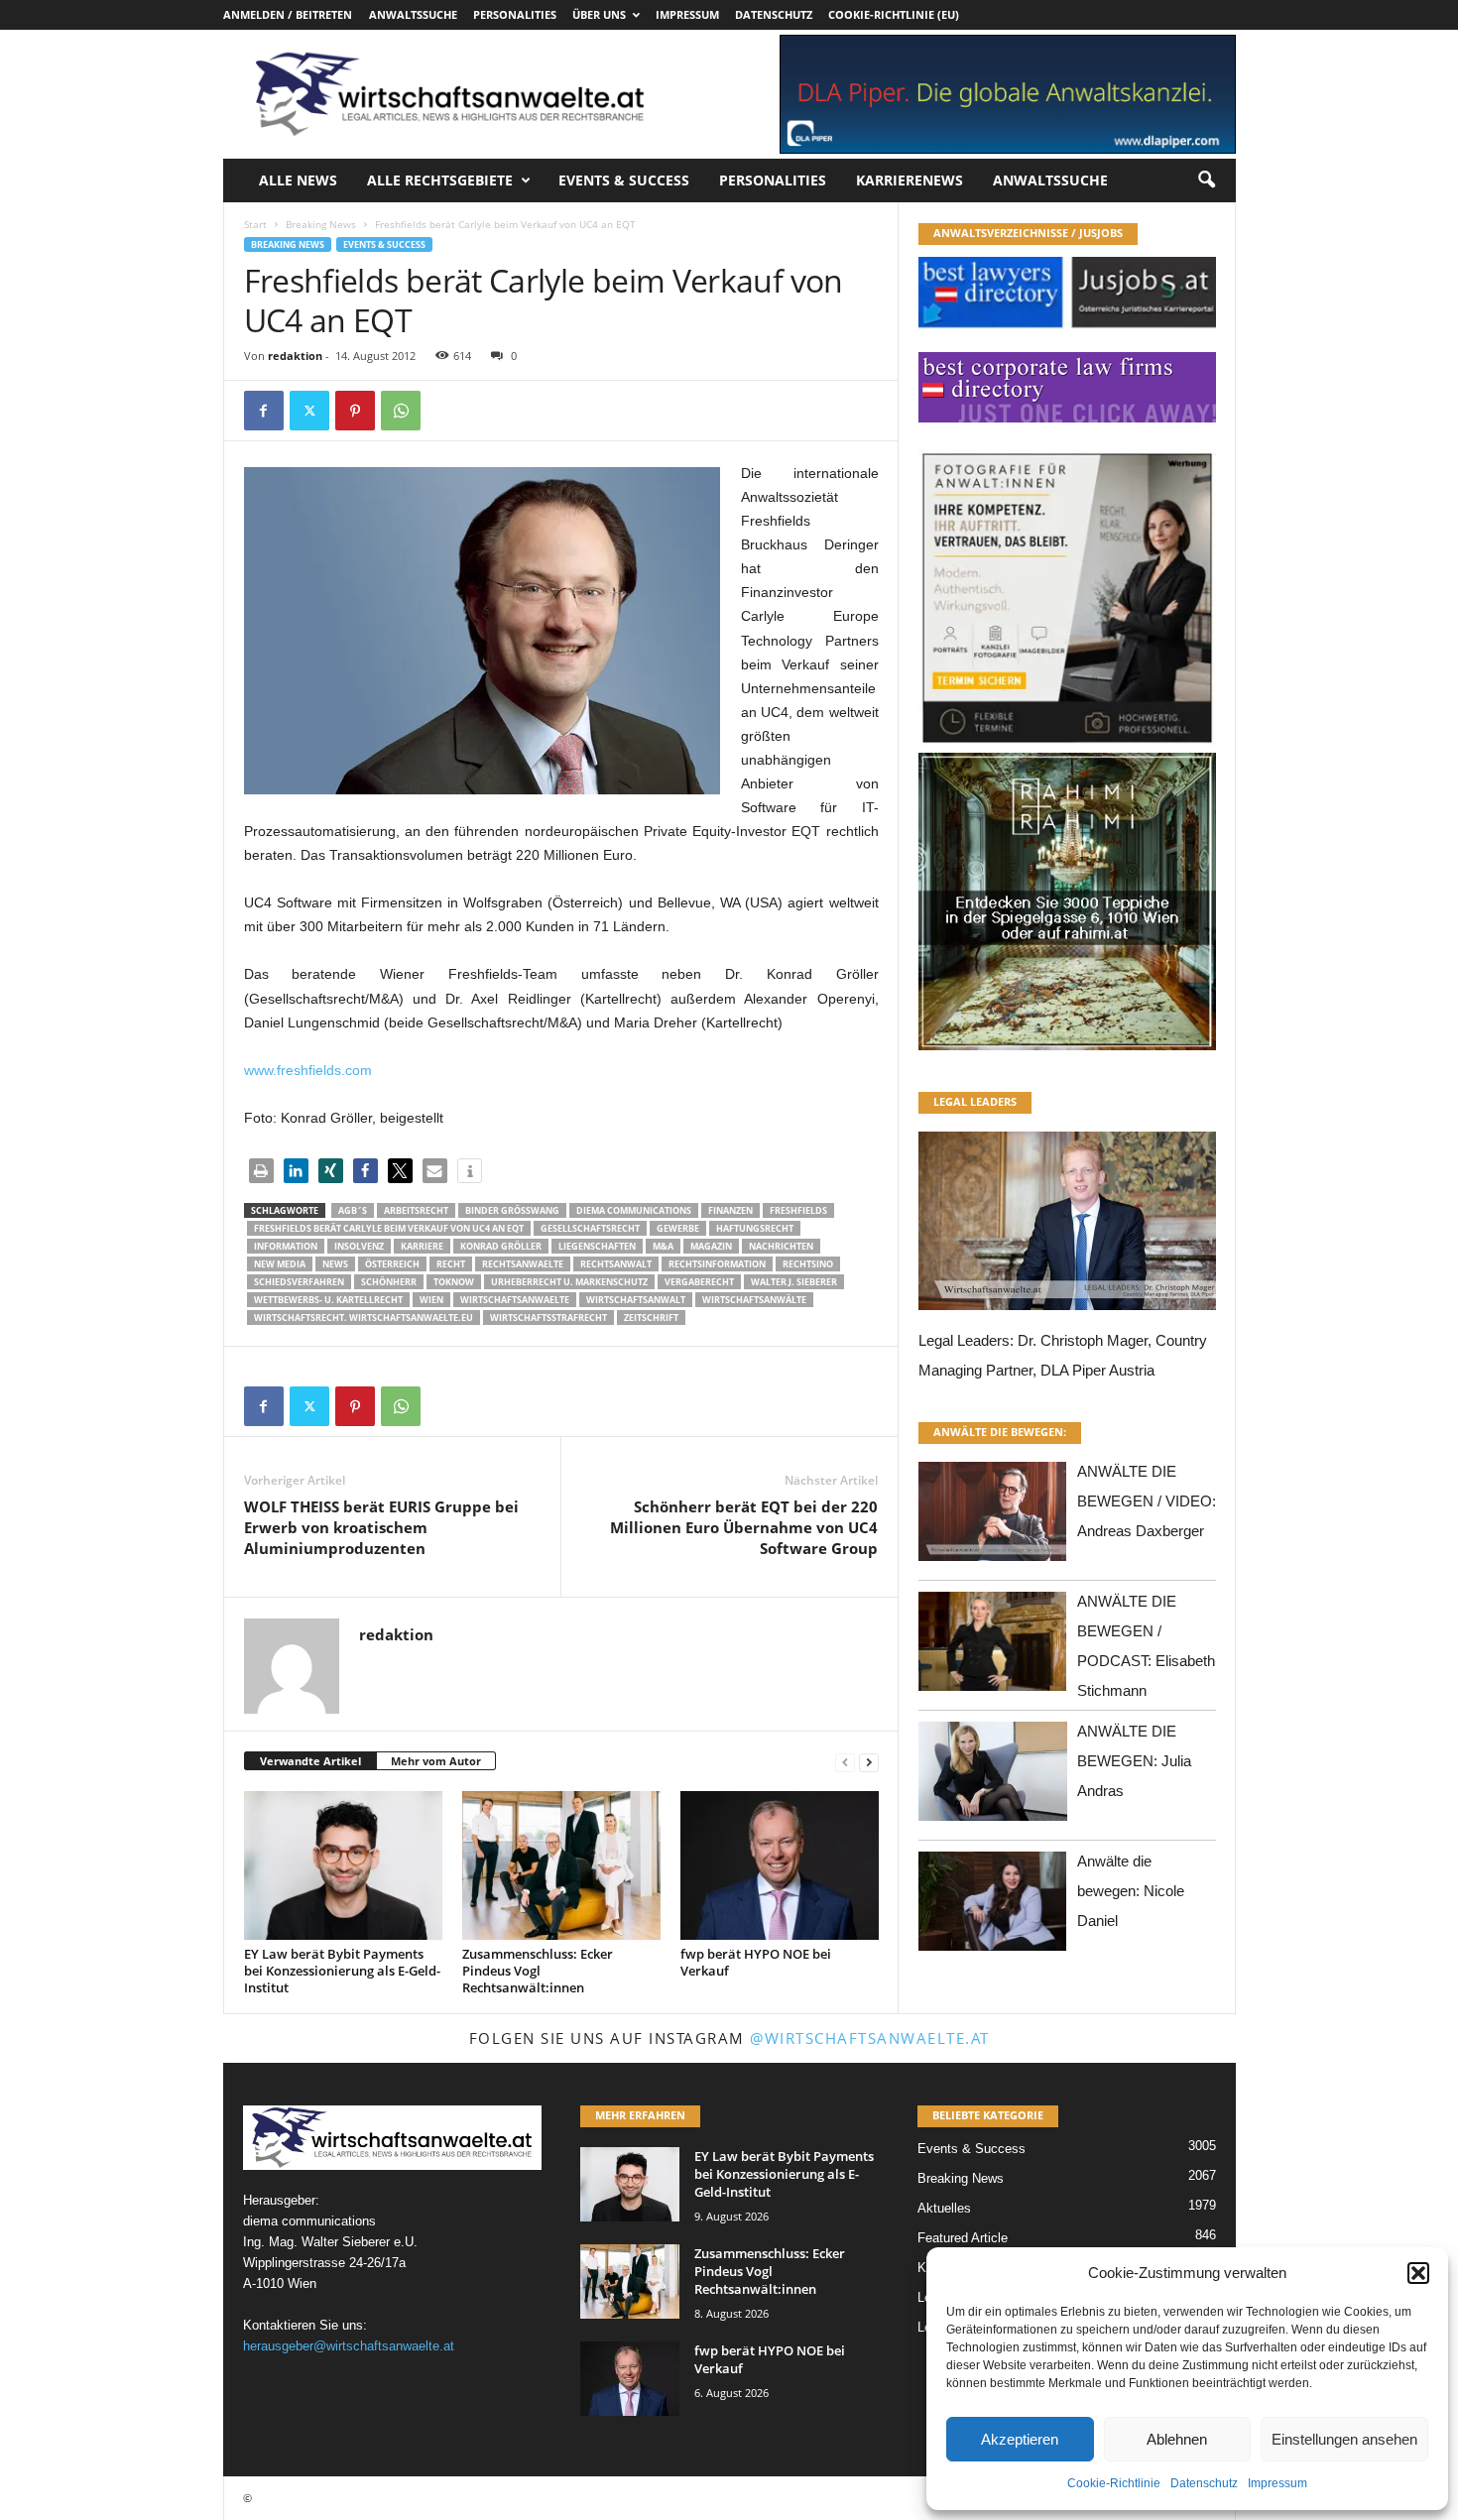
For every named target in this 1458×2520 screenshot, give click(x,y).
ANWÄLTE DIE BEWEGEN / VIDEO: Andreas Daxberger (1147, 1501)
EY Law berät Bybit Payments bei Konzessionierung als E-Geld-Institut (342, 1971)
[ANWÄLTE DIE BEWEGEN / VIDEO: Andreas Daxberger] (993, 1517)
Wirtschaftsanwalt (636, 1300)
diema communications (634, 1210)
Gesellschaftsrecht (590, 1228)
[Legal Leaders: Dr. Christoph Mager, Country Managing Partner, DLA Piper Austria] (1067, 1226)
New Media (280, 1264)
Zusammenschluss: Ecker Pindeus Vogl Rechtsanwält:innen (538, 1971)
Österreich (392, 1264)
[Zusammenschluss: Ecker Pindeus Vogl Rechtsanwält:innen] (561, 1865)
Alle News (298, 180)
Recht (451, 1264)
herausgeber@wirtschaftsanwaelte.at (349, 2346)
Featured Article (963, 2238)
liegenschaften (597, 1246)
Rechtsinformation (717, 1264)
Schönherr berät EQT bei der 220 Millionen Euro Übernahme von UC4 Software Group (744, 1527)
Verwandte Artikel (310, 1761)
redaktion (295, 356)
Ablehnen (1177, 2439)
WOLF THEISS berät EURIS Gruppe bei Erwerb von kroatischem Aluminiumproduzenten (381, 1527)
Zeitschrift (651, 1318)
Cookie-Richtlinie (1114, 2483)
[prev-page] (845, 1762)
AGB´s (353, 1210)
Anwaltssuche (413, 14)
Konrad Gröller (501, 1246)
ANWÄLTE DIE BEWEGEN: (1000, 1432)
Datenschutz (1204, 2483)
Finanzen (730, 1210)
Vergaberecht (699, 1282)
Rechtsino (808, 1264)
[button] (1418, 2273)
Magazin (711, 1246)
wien (431, 1300)
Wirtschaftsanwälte (754, 1300)
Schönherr (389, 1282)
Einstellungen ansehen (1344, 2439)
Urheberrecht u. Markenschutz (569, 1282)
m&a (663, 1246)
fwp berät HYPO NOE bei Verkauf (756, 1962)
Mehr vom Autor (436, 1761)
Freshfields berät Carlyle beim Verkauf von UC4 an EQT (389, 1228)
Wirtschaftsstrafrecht (548, 1318)
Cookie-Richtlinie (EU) (894, 14)
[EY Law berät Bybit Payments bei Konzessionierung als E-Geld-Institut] (343, 1865)
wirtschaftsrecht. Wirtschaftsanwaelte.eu (364, 1318)
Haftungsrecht (755, 1228)
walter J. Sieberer (794, 1282)
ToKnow (454, 1282)
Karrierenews (910, 180)
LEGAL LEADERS (975, 1101)
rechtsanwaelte (523, 1264)
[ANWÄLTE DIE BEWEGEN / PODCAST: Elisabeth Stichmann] (993, 1647)
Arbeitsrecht (416, 1210)
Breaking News (321, 224)
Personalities (515, 14)
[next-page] (869, 1762)
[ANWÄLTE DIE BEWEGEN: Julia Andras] (993, 1777)
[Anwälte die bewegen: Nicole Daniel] (993, 1907)
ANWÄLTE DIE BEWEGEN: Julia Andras (1134, 1761)
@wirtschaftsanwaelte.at (870, 2038)
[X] (309, 411)
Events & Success (624, 180)
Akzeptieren (1020, 2439)
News (335, 1264)
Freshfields (798, 1210)
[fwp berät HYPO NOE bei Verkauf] (780, 1865)
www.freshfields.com (308, 1070)
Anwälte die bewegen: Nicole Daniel (1131, 1891)
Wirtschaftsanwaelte (515, 1300)
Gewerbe (678, 1228)
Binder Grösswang (512, 1210)
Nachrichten (781, 1246)
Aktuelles (944, 2208)
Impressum (1277, 2483)
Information (286, 1246)
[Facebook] (264, 411)
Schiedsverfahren (299, 1282)
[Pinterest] (355, 411)
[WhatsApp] (401, 411)
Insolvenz (359, 1246)
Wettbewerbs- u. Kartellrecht (328, 1300)
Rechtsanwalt (616, 1264)
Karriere (422, 1246)
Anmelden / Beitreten (288, 14)
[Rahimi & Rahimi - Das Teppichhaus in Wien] (1067, 747)
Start (255, 224)
